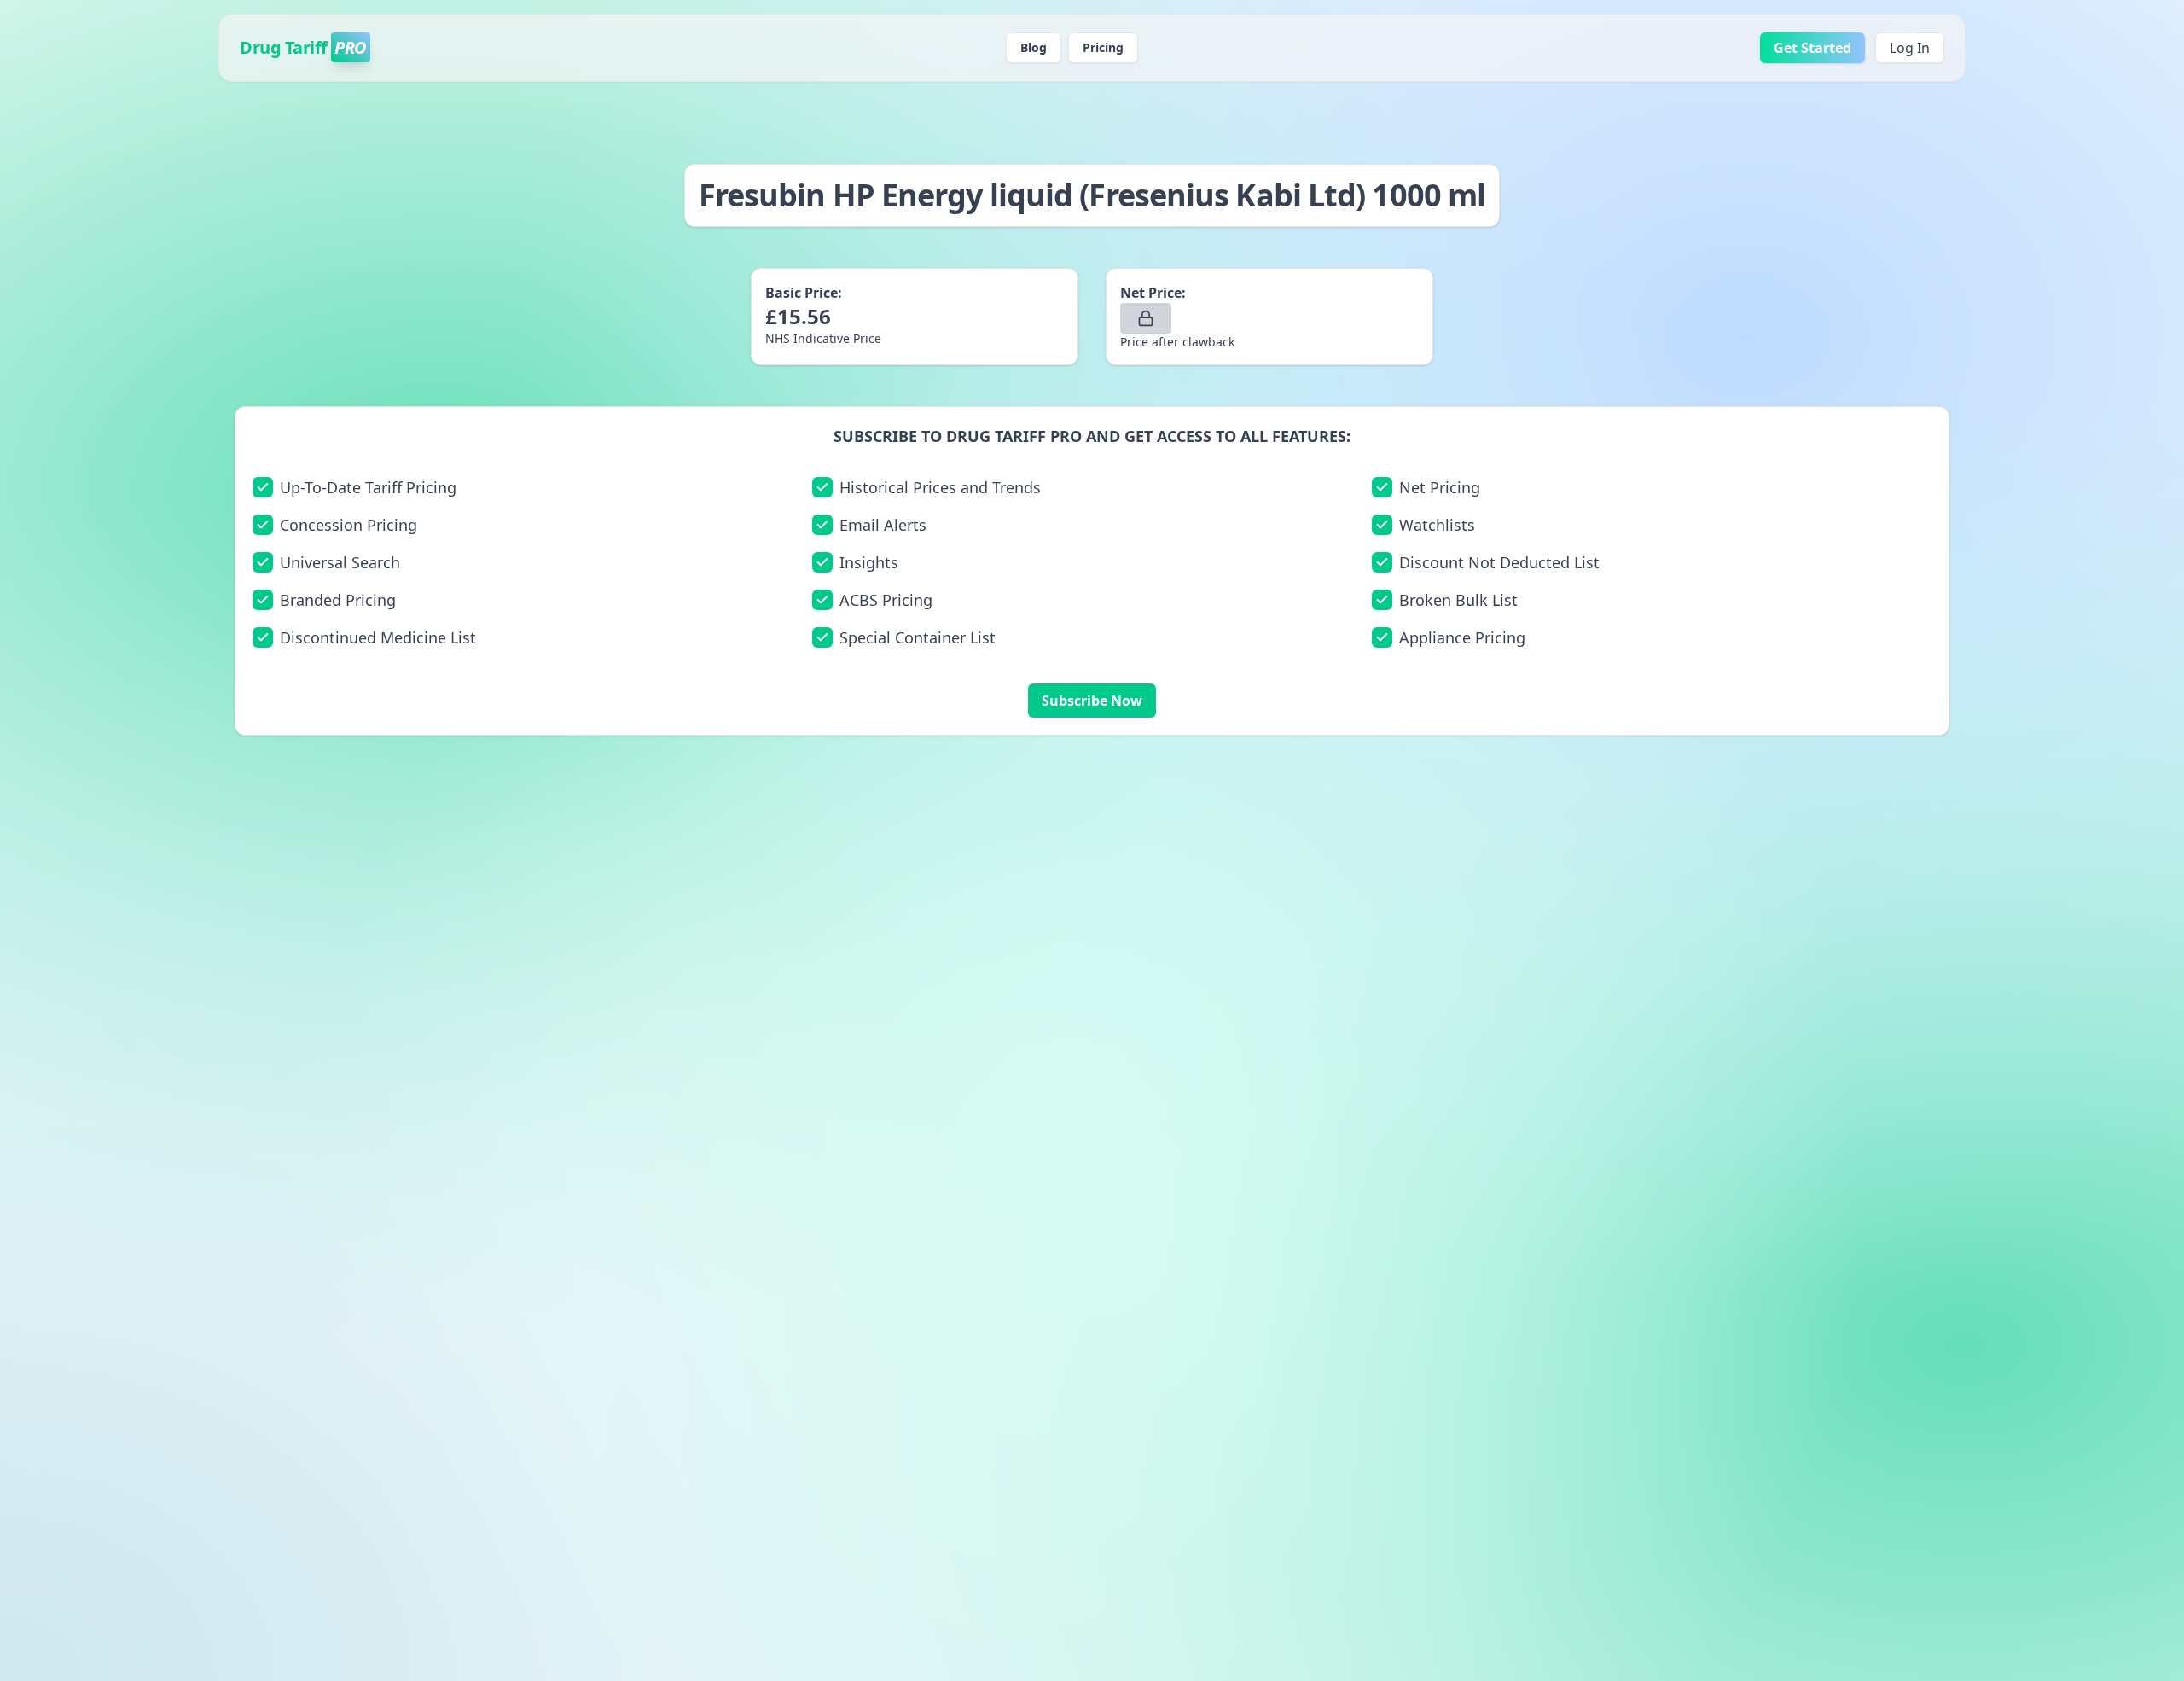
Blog (1034, 47)
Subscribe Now (1092, 701)
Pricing (1103, 47)
